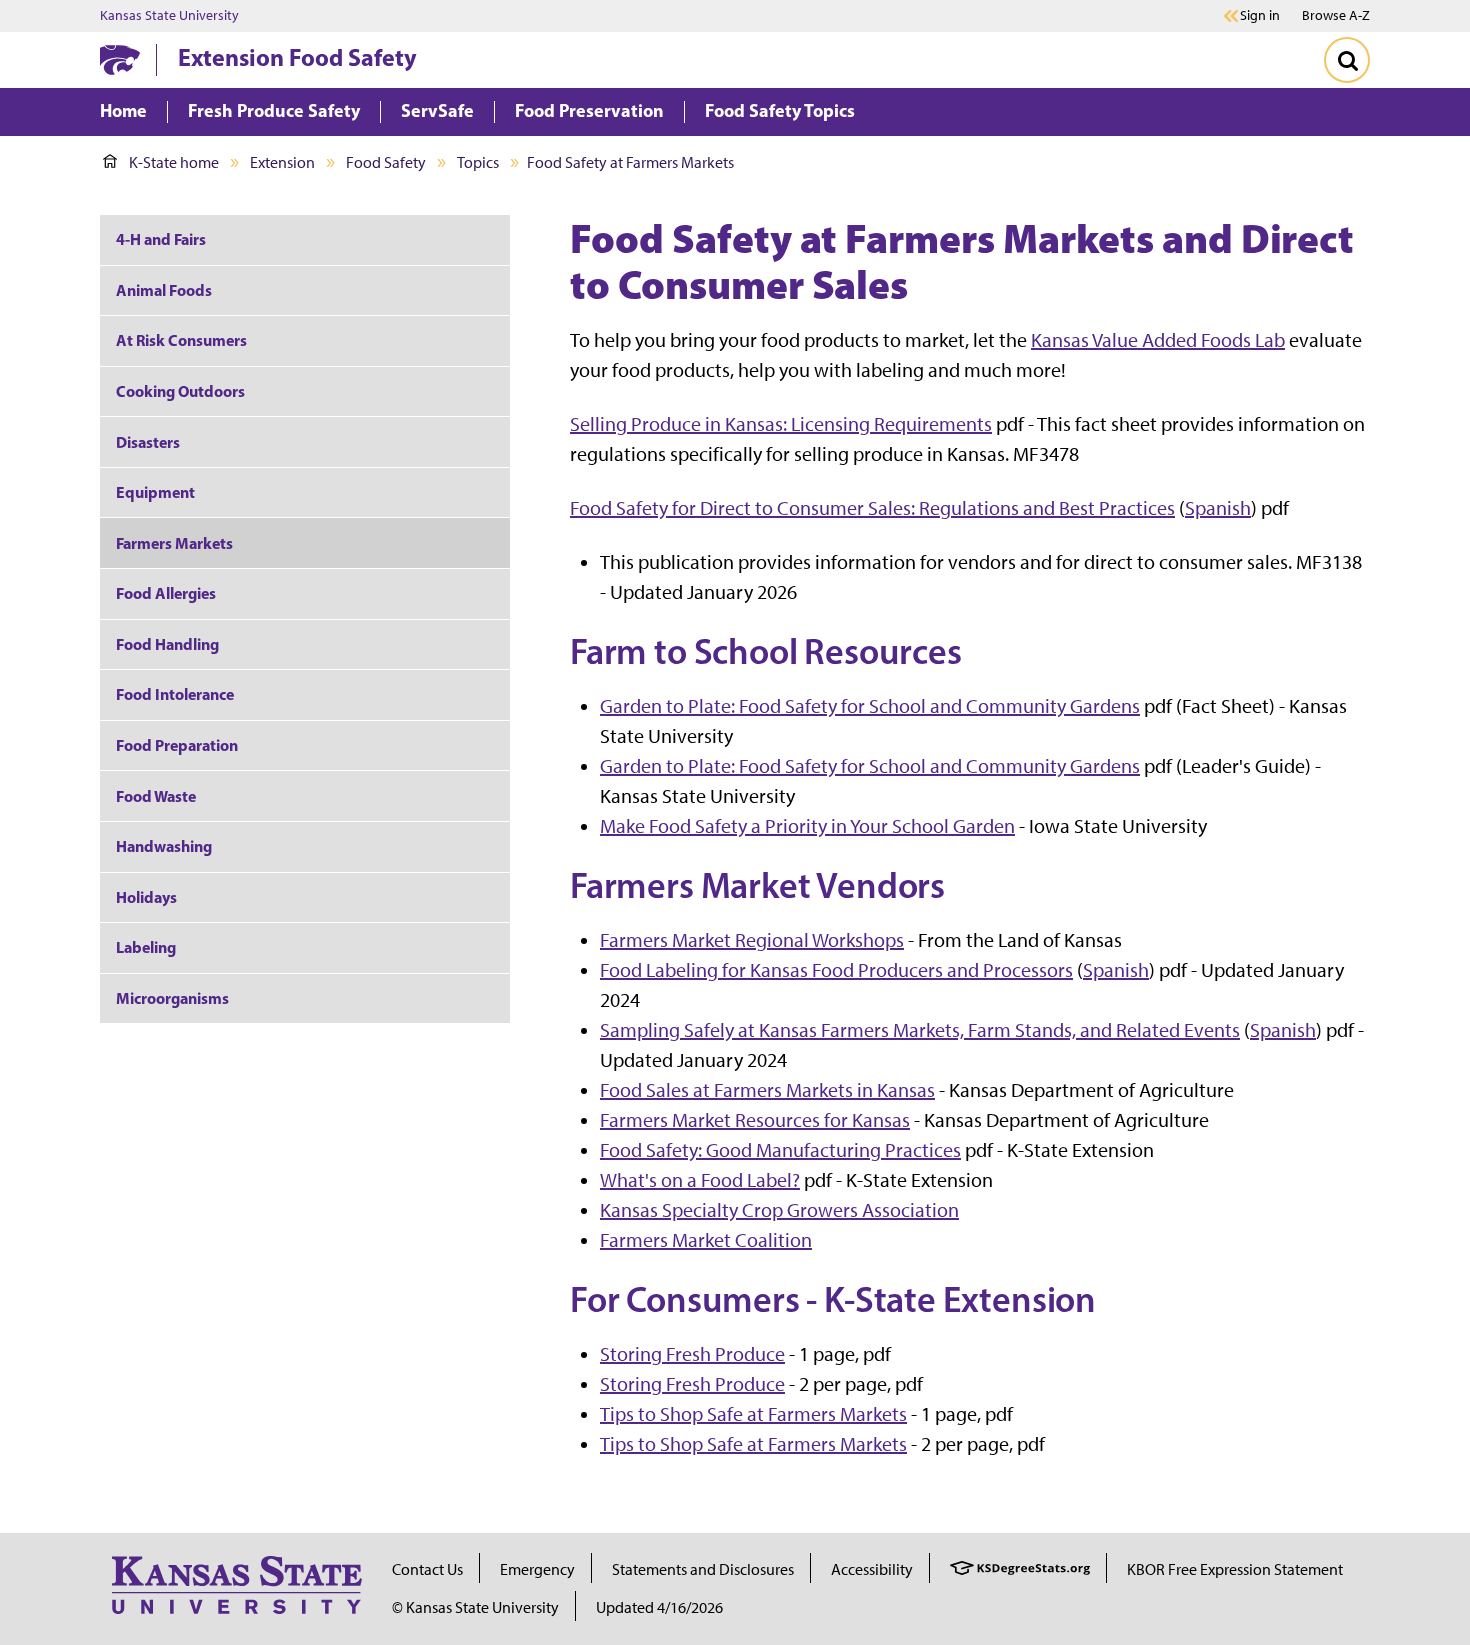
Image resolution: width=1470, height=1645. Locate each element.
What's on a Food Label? (700, 1180)
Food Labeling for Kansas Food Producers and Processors (836, 970)
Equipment (155, 492)
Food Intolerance (175, 694)
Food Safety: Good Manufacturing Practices (780, 1150)
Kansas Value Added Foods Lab (1158, 340)
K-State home (174, 162)
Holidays (146, 897)
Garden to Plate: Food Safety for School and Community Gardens (870, 706)
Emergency (537, 1569)
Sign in (1260, 16)
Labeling (146, 947)
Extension (282, 162)
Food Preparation (177, 745)
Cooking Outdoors (180, 391)
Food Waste (156, 796)
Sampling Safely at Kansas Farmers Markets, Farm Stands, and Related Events (920, 1030)
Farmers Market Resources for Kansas (755, 1120)
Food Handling (167, 644)
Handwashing (164, 846)
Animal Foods (164, 290)
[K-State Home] (120, 59)
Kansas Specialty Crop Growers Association (779, 1210)
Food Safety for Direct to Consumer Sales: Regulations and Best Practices (872, 508)
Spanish (1218, 508)
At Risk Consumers (181, 340)
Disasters (148, 442)
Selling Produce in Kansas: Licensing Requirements (781, 424)
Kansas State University (169, 16)
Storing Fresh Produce (692, 1354)
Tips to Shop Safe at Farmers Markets (753, 1414)
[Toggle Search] (1347, 60)
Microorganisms (172, 998)
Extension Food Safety (297, 57)
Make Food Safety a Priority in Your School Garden (807, 826)
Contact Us (427, 1569)
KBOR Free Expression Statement (1235, 1569)
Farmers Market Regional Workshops (752, 940)
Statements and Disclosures (703, 1569)
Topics (478, 162)
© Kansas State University (475, 1607)
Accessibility (872, 1569)
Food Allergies (166, 593)
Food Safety (386, 162)
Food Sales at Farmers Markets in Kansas (767, 1090)
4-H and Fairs (161, 239)
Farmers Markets (174, 543)
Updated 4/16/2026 (659, 1607)
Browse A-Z (1336, 15)
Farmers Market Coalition (706, 1240)
